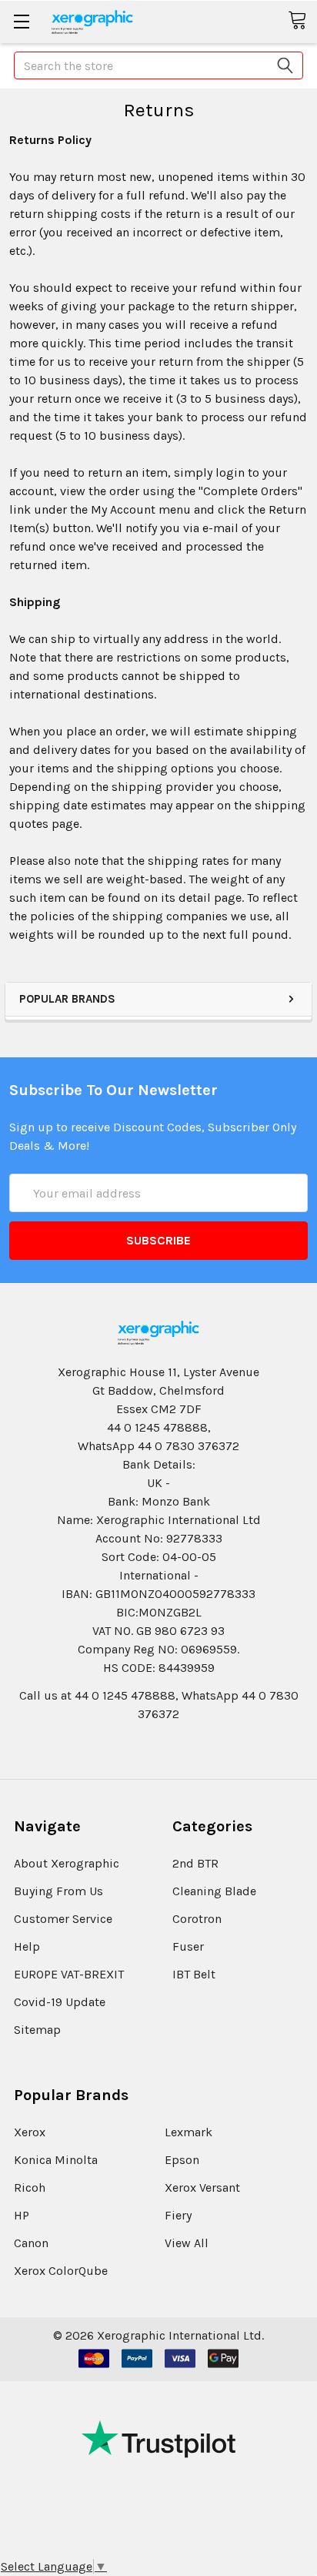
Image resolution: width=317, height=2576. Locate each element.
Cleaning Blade (214, 1891)
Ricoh (30, 2187)
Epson (182, 2160)
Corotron (197, 1919)
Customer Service (63, 1919)
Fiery (178, 2215)
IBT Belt (194, 1974)
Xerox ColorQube (61, 2271)
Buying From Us (58, 1891)
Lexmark (189, 2132)
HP (22, 2215)
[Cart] (302, 21)
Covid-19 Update (60, 2002)
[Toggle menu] (21, 21)
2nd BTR (195, 1863)
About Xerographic (67, 1863)
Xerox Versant (202, 2187)
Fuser (188, 1946)
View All (187, 2243)
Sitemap (37, 2030)
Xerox (30, 2132)
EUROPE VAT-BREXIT (69, 1974)
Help (27, 1946)
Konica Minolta (56, 2160)
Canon (31, 2243)
